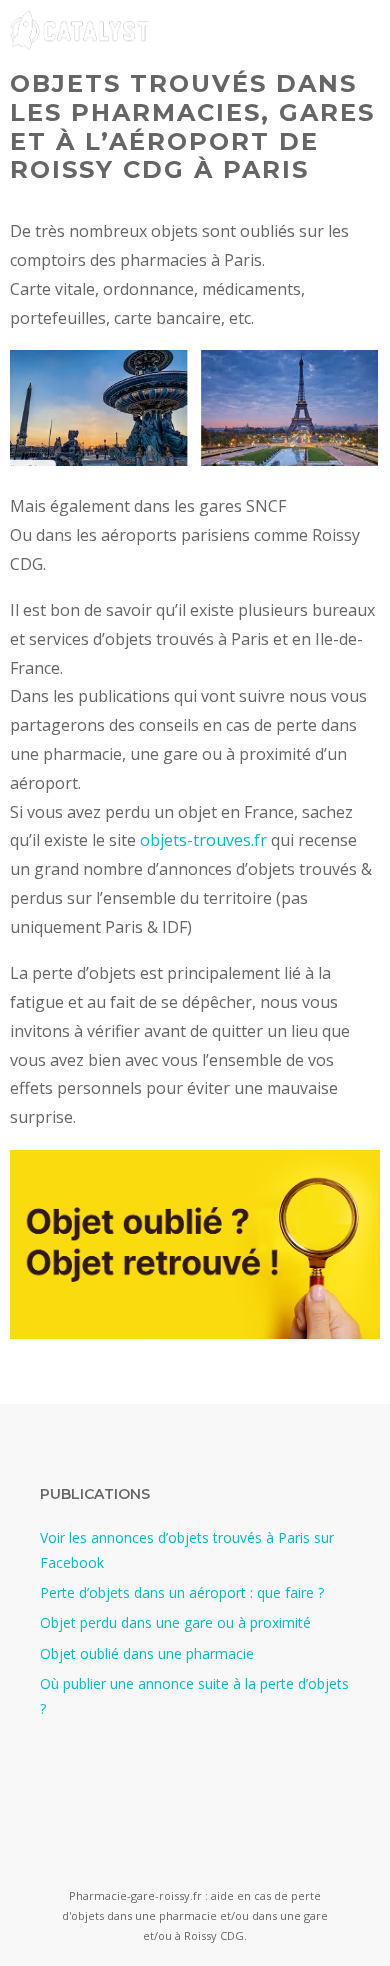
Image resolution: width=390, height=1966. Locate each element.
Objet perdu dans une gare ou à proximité (175, 1622)
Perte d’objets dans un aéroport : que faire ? (182, 1592)
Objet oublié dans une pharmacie (147, 1653)
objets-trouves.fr (203, 840)
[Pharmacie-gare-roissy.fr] (79, 30)
